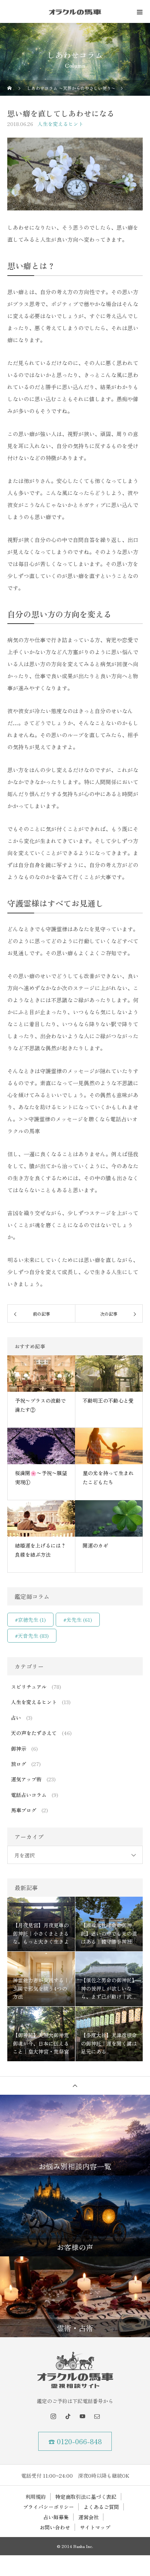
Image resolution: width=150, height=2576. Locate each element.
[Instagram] (53, 2416)
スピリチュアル (29, 1687)
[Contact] (97, 2416)
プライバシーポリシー (48, 2507)
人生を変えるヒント (60, 124)
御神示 (19, 1749)
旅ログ (19, 1764)
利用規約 (36, 2497)
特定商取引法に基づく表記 (86, 2497)
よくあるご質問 (101, 2507)
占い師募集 (56, 2517)
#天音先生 (32, 1636)
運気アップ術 (26, 1779)
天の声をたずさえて (34, 1733)
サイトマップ (95, 2527)
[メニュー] (139, 12)
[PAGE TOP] (75, 2085)
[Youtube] (82, 2416)
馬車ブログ (24, 1810)
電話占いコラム (29, 1795)
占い (16, 1718)
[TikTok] (68, 2416)
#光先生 (78, 1620)
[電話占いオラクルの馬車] (75, 2370)
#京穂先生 (30, 1620)
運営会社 (88, 2517)
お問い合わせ (55, 2527)
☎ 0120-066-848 (75, 2441)
